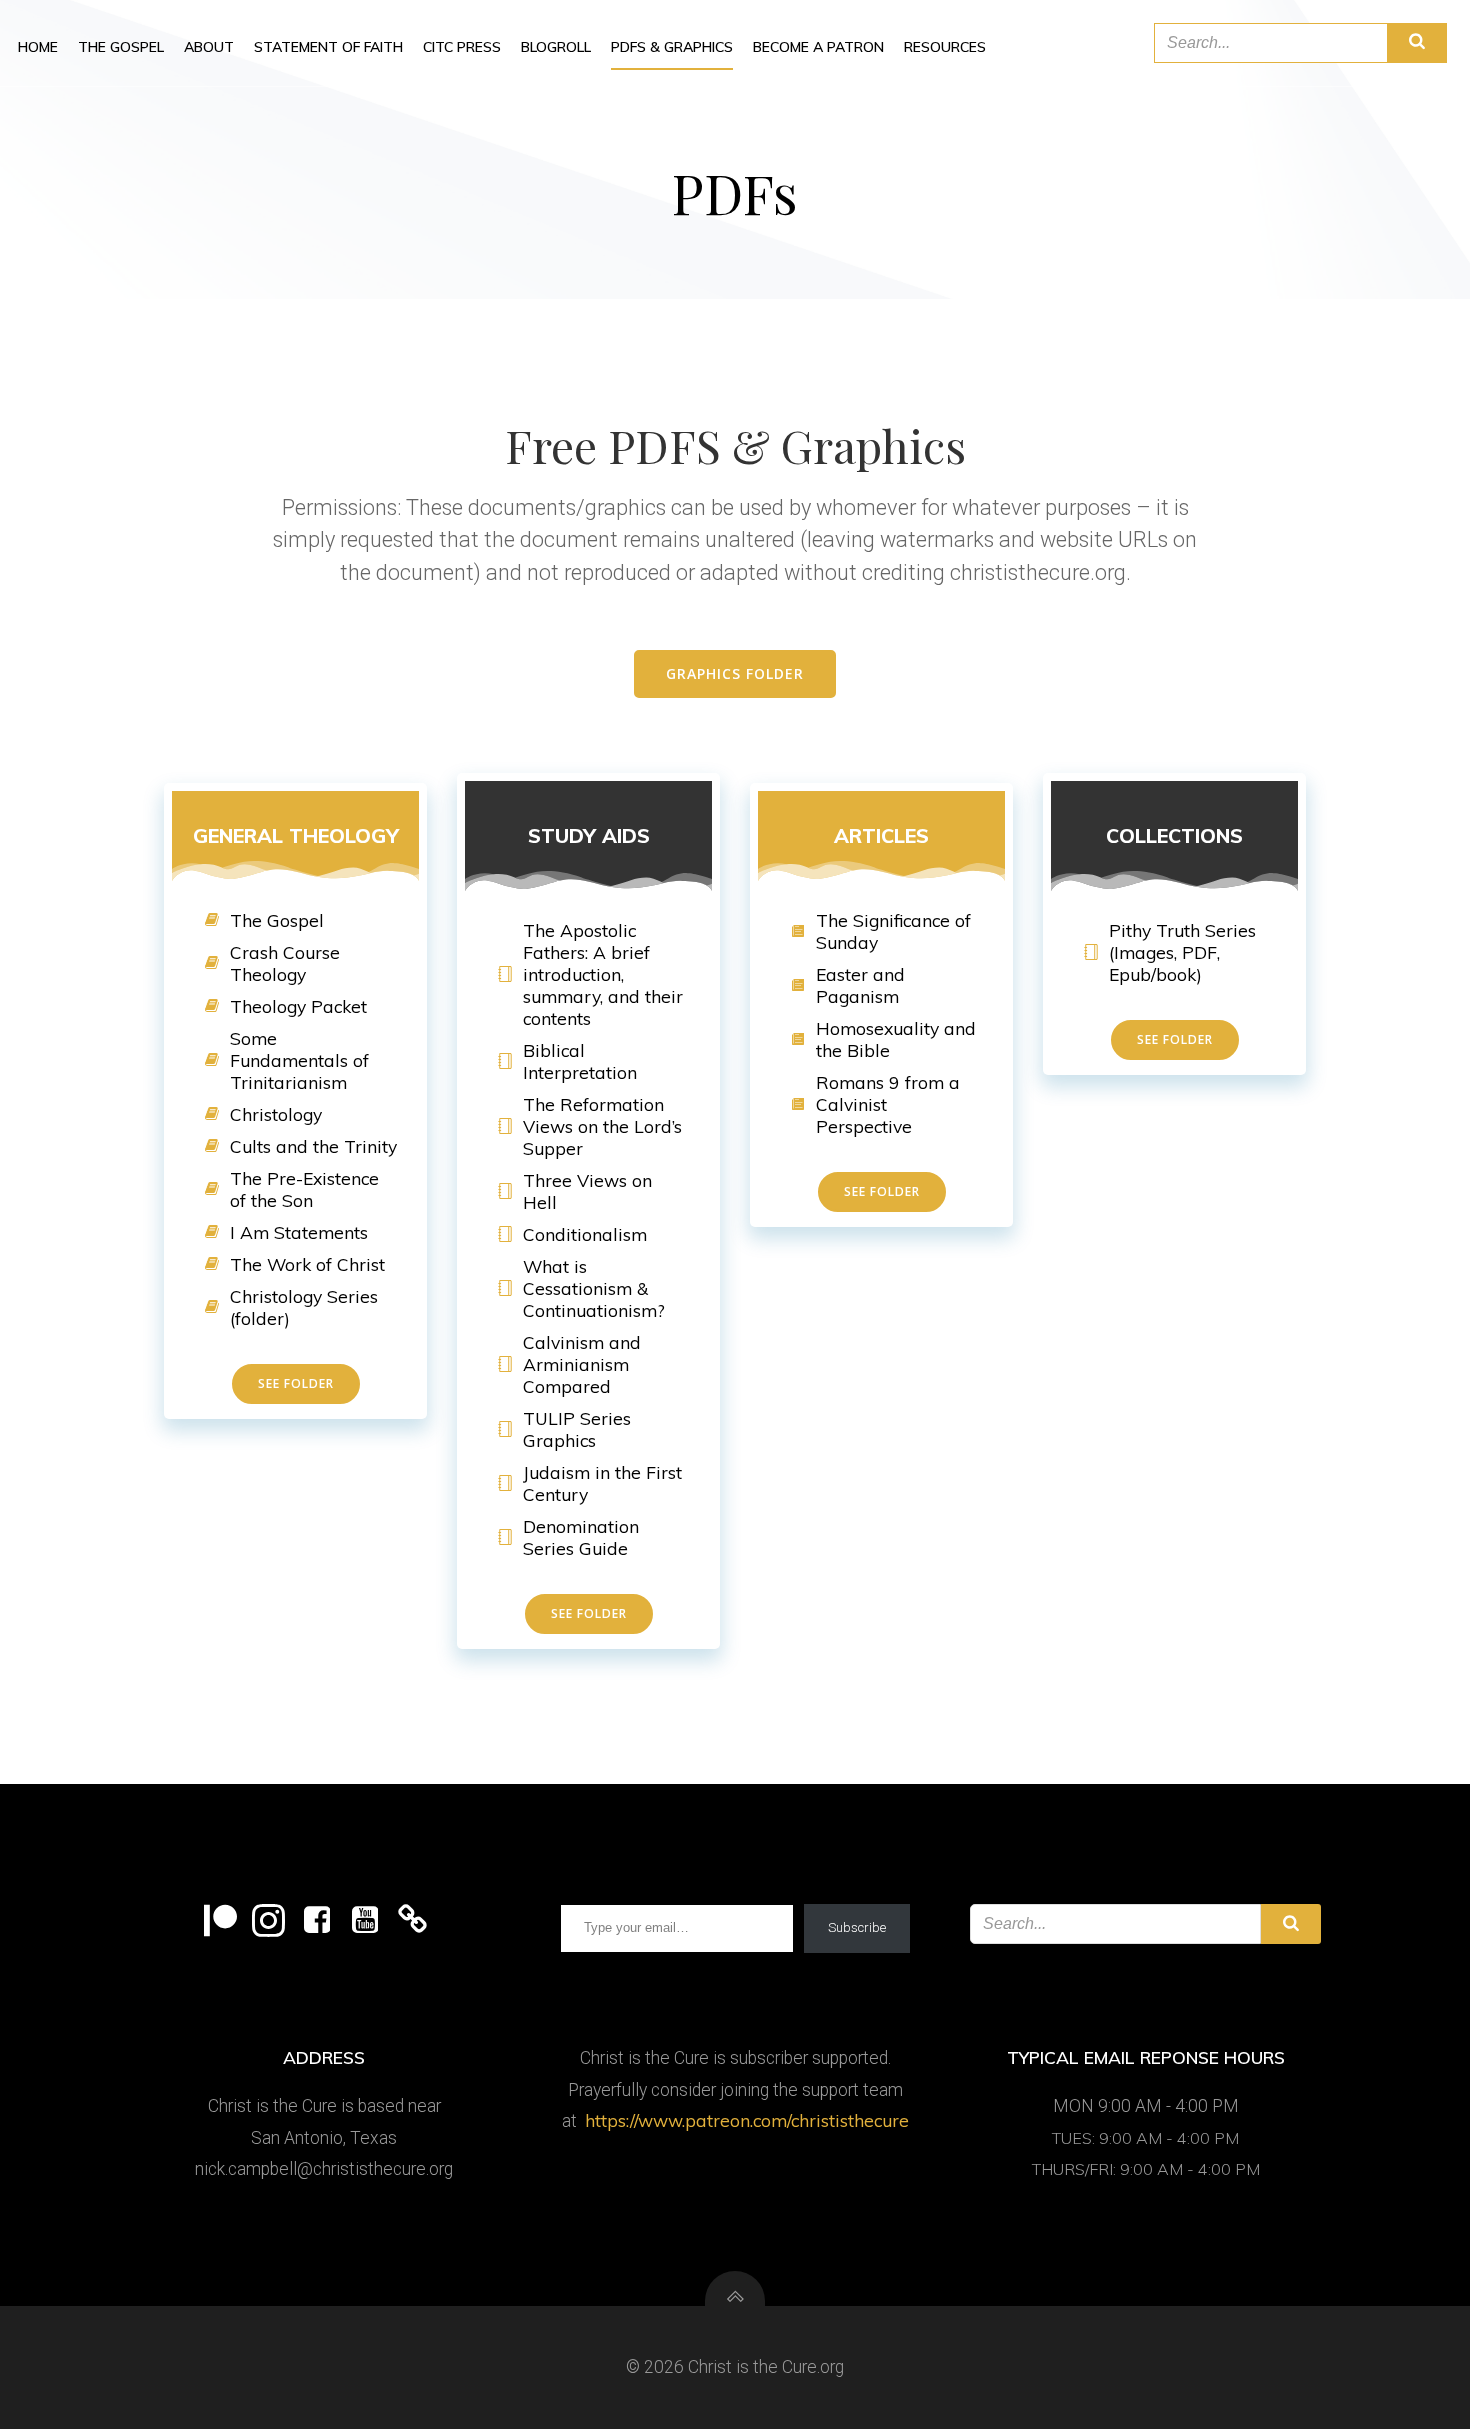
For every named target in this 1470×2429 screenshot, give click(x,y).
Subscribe (857, 1927)
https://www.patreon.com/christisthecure (747, 2120)
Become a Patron (818, 47)
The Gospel (121, 47)
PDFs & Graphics (672, 47)
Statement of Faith (328, 47)
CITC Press (462, 47)
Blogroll (556, 47)
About (209, 47)
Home (38, 47)
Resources (945, 47)
